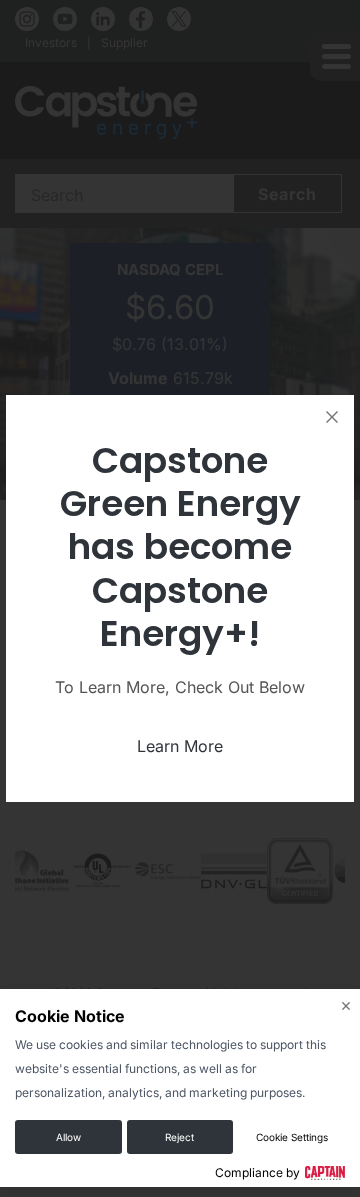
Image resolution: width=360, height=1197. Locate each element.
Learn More (180, 746)
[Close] (332, 417)
